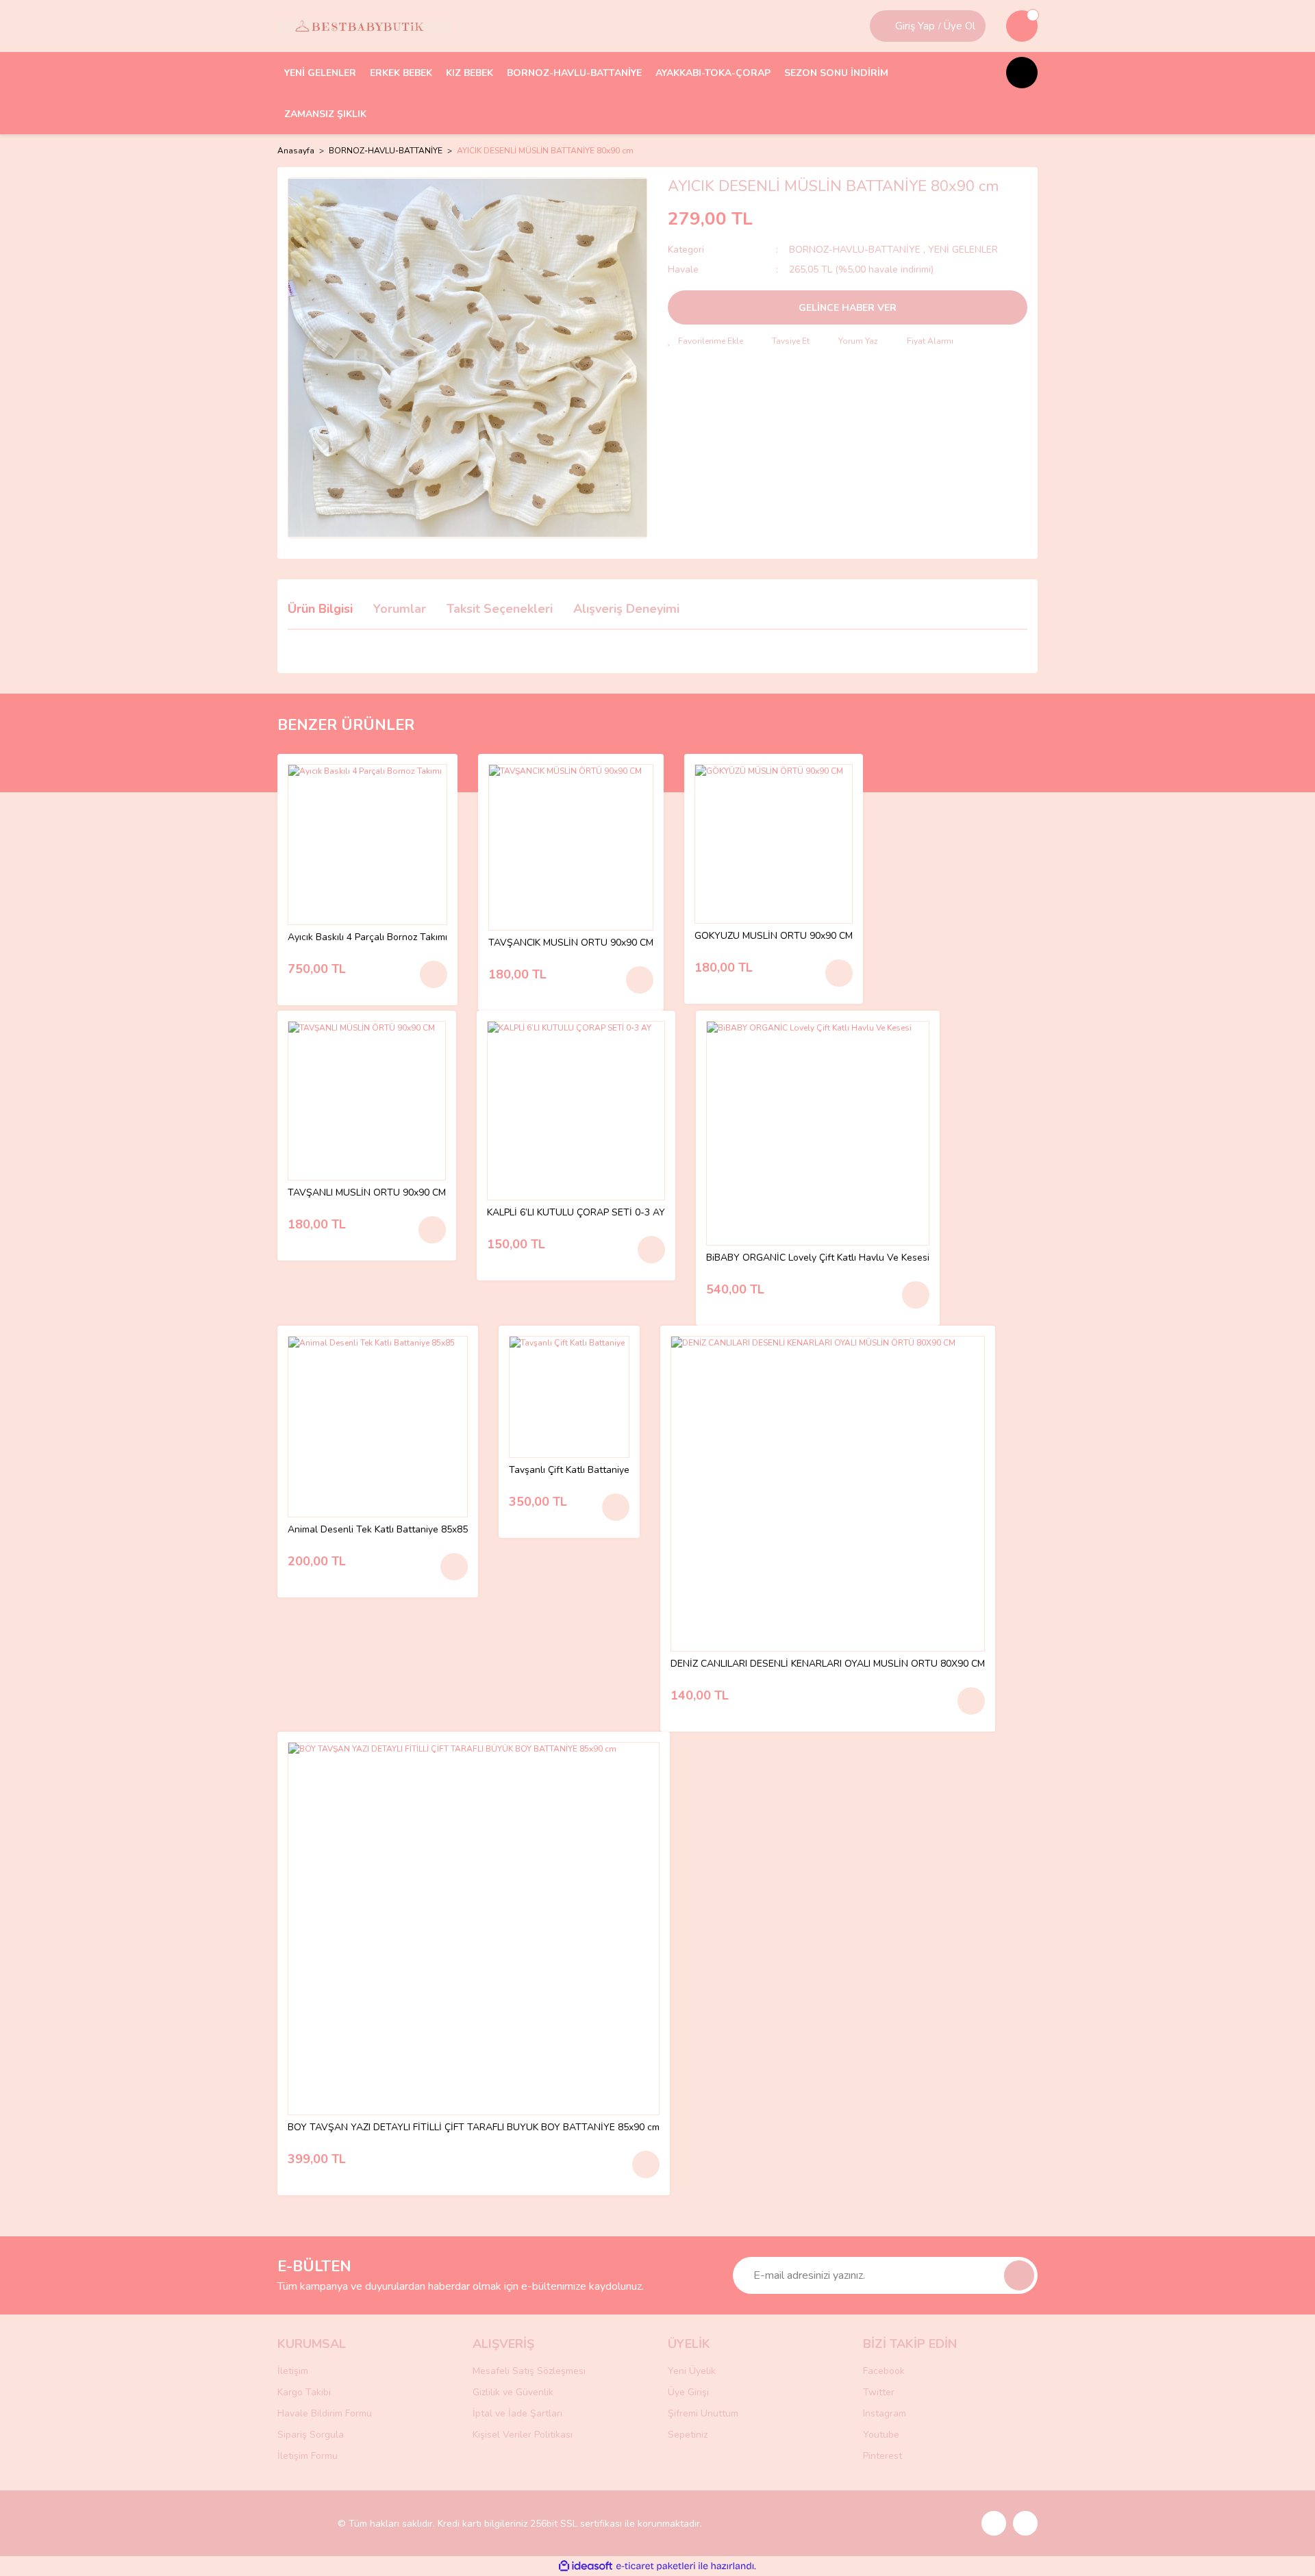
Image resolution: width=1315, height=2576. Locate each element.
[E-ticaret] (656, 2566)
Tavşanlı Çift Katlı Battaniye (569, 1470)
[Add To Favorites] (705, 341)
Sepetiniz (688, 2435)
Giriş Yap (915, 26)
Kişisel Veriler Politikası (523, 2435)
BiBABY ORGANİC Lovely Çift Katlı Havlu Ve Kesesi (818, 1258)
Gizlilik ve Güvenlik (513, 2392)
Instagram (885, 2413)
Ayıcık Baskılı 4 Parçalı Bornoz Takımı (367, 938)
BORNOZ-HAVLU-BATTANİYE (856, 250)
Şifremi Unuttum (703, 2413)
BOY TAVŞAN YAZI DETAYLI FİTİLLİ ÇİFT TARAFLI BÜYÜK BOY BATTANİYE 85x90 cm (474, 2128)
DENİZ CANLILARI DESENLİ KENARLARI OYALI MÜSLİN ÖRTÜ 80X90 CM (828, 1664)
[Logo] (365, 26)
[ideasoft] (586, 2566)
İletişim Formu (308, 2456)
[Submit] (1019, 2275)
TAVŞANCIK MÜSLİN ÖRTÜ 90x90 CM (571, 943)
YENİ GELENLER (963, 250)
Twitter (879, 2392)
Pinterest (882, 2456)
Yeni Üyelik (692, 2371)
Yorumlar (400, 609)
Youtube (881, 2435)
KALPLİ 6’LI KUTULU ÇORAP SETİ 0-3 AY (576, 1213)
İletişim (293, 2371)
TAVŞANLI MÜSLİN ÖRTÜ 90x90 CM (367, 1193)
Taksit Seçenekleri (500, 609)
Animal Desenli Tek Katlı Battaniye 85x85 (378, 1530)
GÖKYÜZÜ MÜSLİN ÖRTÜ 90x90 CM (774, 936)
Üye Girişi (688, 2392)
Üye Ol (960, 26)
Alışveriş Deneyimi (626, 609)
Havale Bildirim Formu (325, 2413)
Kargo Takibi (304, 2392)
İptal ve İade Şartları (517, 2413)
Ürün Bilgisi (320, 609)
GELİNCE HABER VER (848, 308)
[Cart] (1022, 26)
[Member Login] (884, 26)
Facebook (884, 2371)
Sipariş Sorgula (311, 2435)
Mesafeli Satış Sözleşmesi (529, 2371)
